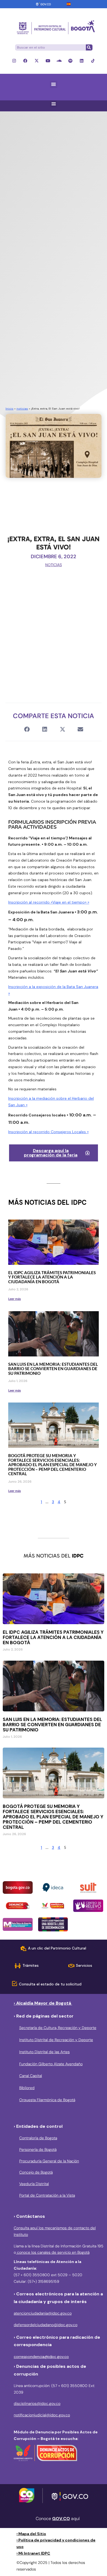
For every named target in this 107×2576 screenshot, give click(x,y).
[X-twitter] (37, 61)
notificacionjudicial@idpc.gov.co (42, 2415)
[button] (54, 84)
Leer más (15, 1299)
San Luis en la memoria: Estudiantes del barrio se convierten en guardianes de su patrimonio (53, 1369)
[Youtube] (48, 61)
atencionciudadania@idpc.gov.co (43, 2313)
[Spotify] (70, 61)
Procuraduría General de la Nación (49, 2161)
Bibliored (27, 2088)
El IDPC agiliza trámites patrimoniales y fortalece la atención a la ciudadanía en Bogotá (52, 1277)
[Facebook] (25, 61)
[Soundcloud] (59, 61)
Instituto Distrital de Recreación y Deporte (56, 2040)
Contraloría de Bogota (38, 2138)
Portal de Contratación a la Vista (47, 2195)
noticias (22, 409)
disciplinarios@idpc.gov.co (37, 2403)
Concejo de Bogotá (36, 2172)
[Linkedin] (82, 61)
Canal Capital (31, 2076)
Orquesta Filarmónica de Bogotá (47, 2100)
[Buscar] (89, 47)
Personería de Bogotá (38, 2149)
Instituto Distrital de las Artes (44, 2052)
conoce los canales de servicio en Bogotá (53, 2252)
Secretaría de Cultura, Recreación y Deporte (58, 2028)
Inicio (9, 409)
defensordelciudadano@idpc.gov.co (46, 2325)
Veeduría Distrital (34, 2184)
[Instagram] (14, 61)
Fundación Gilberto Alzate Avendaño (51, 2064)
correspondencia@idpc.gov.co (41, 2357)
